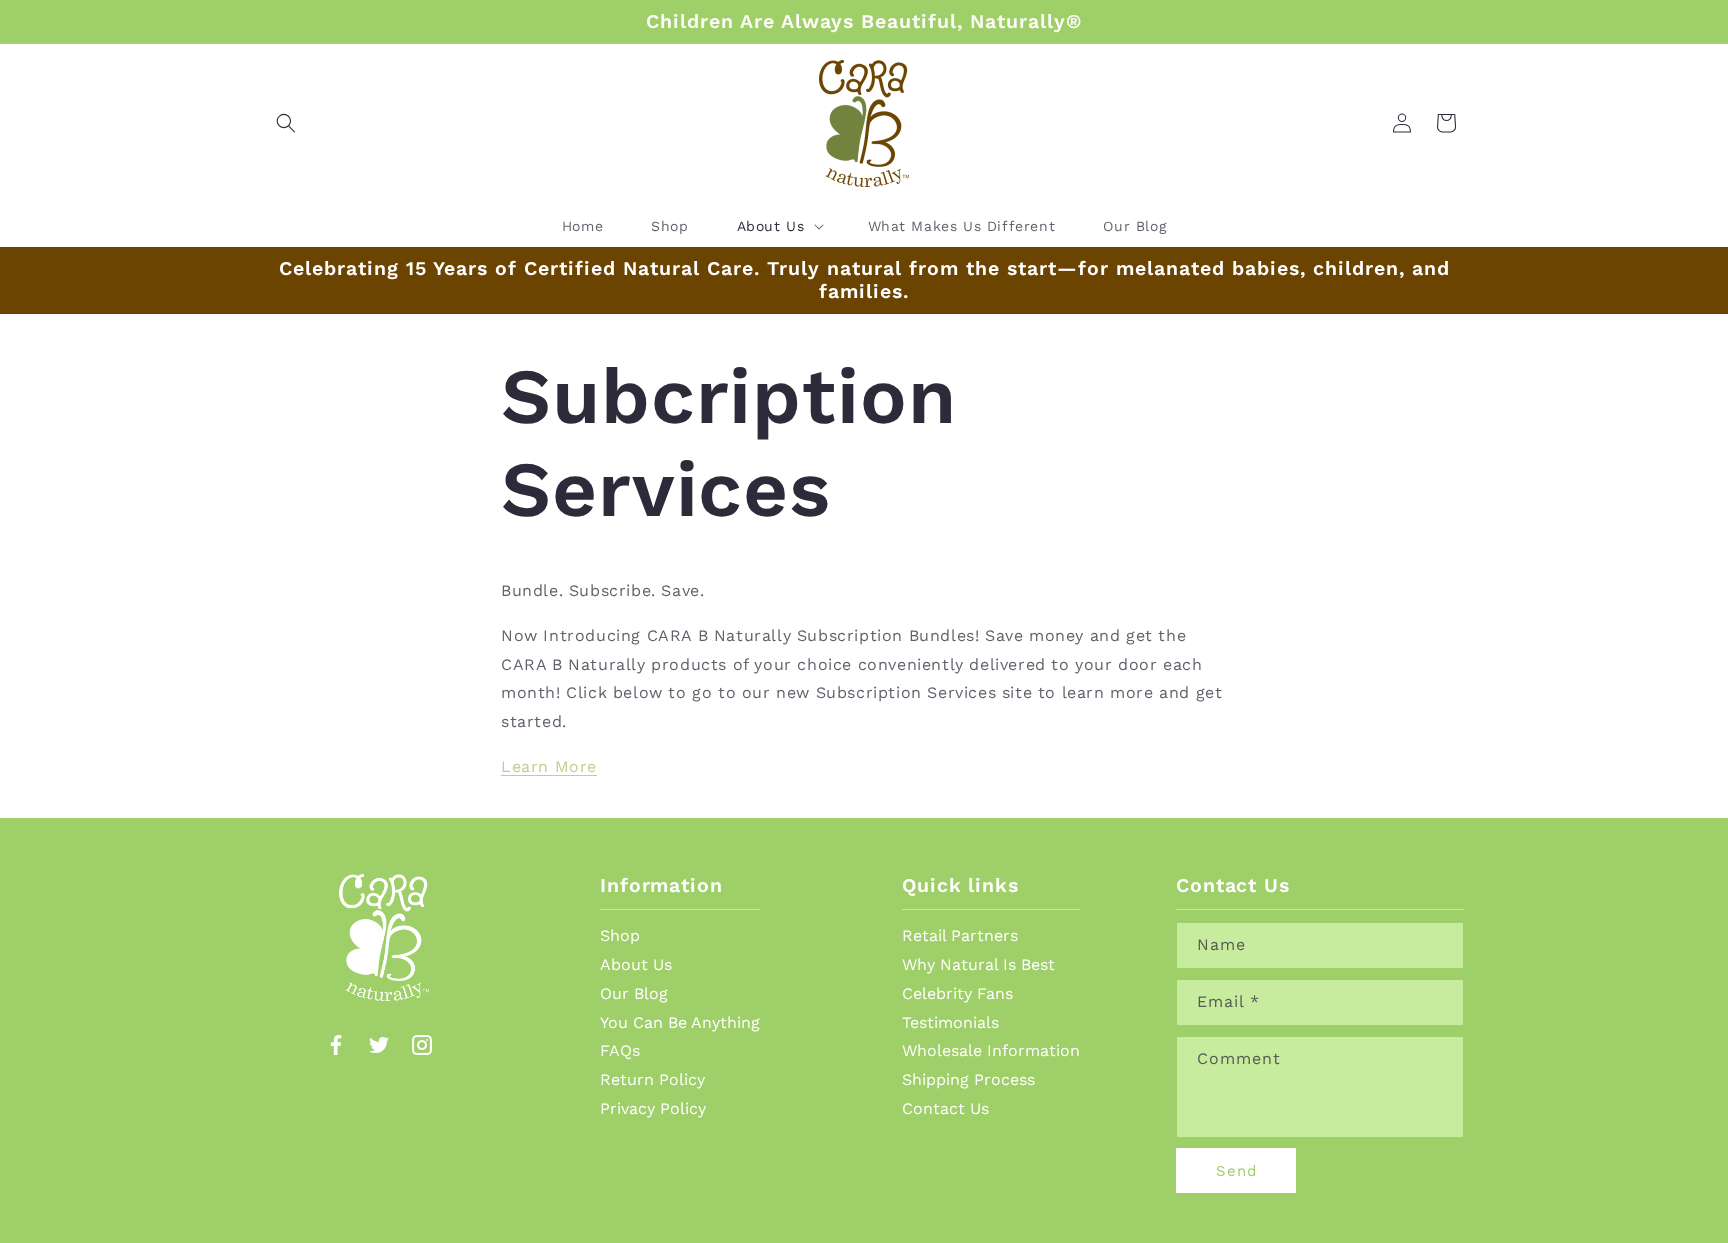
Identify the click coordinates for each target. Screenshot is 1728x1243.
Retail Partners (960, 935)
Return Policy (652, 1079)
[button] (286, 123)
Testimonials (950, 1022)
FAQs (620, 1050)
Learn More (549, 766)
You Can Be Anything (680, 1022)
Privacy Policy (653, 1108)
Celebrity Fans (957, 993)
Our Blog (634, 993)
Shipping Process (968, 1079)
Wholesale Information (991, 1050)
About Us (636, 964)
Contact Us (945, 1108)
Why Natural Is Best (978, 964)
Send (1236, 1171)
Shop (620, 935)
